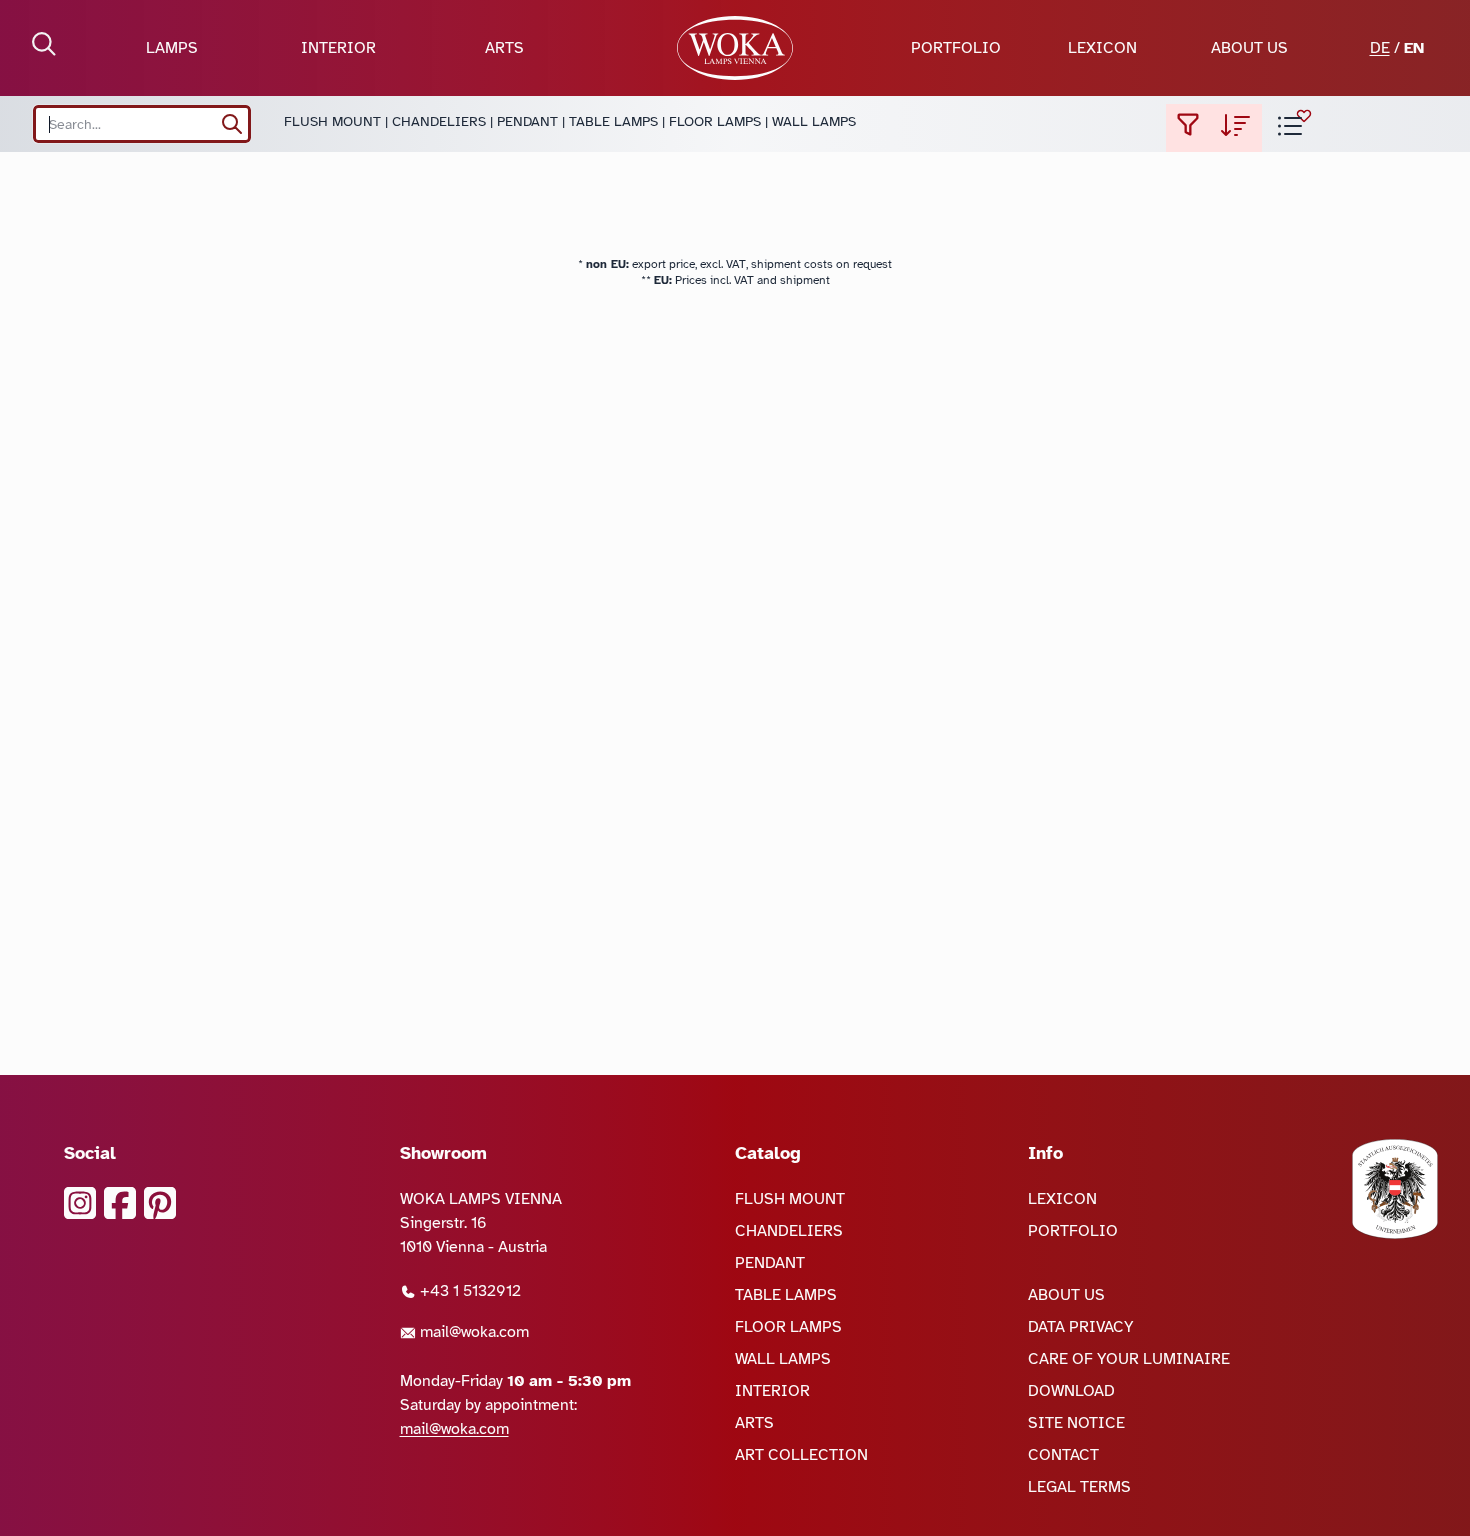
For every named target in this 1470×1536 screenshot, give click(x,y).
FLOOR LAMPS (715, 121)
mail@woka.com (472, 1332)
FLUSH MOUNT (332, 121)
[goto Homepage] (735, 48)
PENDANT (527, 121)
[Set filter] (1188, 128)
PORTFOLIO (956, 48)
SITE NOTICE (1076, 1423)
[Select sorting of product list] (1236, 128)
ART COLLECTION (801, 1455)
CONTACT (1063, 1455)
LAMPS (172, 48)
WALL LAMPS (814, 121)
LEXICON (1102, 48)
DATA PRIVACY (1081, 1327)
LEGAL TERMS (1079, 1487)
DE (1380, 48)
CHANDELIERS (439, 121)
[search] (232, 124)
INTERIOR (338, 48)
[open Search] (44, 44)
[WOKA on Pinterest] (160, 1203)
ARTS (504, 48)
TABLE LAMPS (613, 121)
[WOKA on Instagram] (80, 1203)
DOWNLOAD (1071, 1391)
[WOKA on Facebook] (120, 1203)
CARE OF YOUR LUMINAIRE (1129, 1359)
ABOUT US (1249, 48)
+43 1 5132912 (468, 1291)
